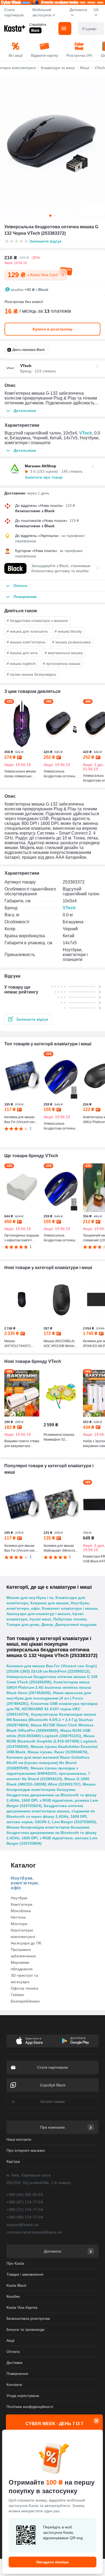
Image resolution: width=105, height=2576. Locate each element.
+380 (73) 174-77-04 (25, 2210)
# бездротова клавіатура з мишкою (37, 621)
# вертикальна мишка (64, 653)
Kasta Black (16, 2285)
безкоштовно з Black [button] (35, 511)
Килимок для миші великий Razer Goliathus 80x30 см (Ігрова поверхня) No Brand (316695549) (48, 1763)
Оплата (13, 2351)
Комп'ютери (22, 1904)
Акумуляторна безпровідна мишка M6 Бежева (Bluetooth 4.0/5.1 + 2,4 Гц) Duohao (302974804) (51, 1720)
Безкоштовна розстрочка (28, 2318)
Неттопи (18, 1917)
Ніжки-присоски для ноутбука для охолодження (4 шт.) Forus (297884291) (49, 1698)
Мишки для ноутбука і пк (30, 1598)
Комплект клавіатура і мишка (70, 1608)
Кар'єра (13, 2161)
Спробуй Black (53, 2085)
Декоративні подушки (76, 1624)
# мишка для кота (22, 653)
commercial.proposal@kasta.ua (34, 2232)
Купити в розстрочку (52, 329)
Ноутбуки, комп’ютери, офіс (25, 1883)
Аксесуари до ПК (26, 1943)
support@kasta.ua (22, 2225)
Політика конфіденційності (30, 2407)
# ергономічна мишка (62, 664)
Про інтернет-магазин (26, 2150)
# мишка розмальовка (71, 642)
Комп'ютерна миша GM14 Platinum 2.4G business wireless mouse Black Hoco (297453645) (49, 1687)
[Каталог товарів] (65, 28)
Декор (47, 1624)
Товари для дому (23, 1624)
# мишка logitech (21, 664)
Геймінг (17, 1995)
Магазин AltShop (41, 466)
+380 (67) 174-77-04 (25, 2202)
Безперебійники (25, 2001)
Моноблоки (21, 1911)
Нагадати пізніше (52, 2562)
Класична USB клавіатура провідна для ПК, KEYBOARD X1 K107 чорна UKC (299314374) (52, 1709)
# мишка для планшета (27, 631)
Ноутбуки (19, 1898)
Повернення (17, 2374)
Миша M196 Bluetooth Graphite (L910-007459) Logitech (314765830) (52, 1741)
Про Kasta (15, 2263)
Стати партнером (14, 12)
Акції (10, 2340)
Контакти (14, 2385)
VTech (86, 433)
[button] (28, 1019)
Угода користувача (23, 2396)
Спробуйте (38, 25)
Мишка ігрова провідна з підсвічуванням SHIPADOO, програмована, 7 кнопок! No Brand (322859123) (48, 1773)
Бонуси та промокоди (25, 2329)
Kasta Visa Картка (22, 2307)
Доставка (14, 2363)
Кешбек (13, 2296)
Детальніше (25, 411)
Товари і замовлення (25, 2274)
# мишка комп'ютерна (26, 642)
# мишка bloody (68, 631)
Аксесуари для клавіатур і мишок (38, 1614)
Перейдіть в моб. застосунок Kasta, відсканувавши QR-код (63, 2532)
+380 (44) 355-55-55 (25, 2194)
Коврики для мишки (50, 1603)
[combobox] (91, 28)
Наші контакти (19, 2139)
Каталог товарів (52, 2102)
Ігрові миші (40, 1619)
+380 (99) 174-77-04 (25, 2217)
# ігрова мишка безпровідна (31, 674)
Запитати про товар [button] (44, 477)
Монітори (19, 1924)
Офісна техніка (24, 1988)
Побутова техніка (70, 1619)
